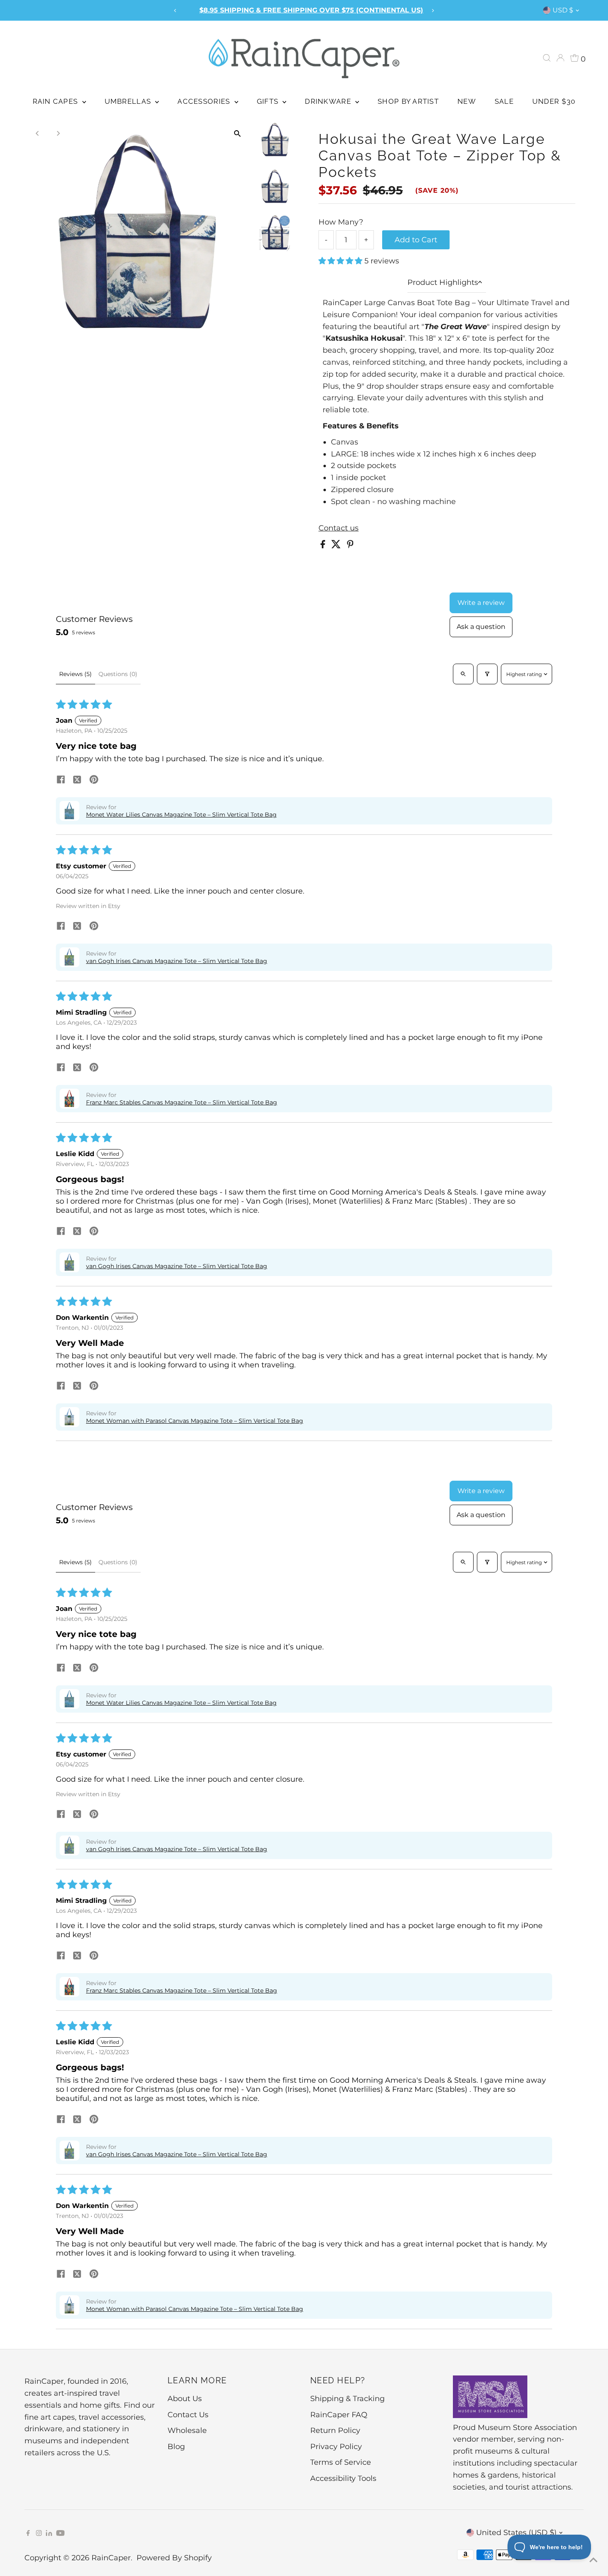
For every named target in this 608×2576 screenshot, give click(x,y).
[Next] (433, 11)
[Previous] (175, 11)
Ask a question (481, 627)
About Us (185, 2399)
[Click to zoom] (237, 133)
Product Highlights (443, 282)
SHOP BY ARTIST (408, 101)
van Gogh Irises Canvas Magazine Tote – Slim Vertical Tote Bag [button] (177, 961)
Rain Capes (56, 101)
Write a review (481, 603)
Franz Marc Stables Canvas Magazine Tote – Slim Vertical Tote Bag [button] (182, 1102)
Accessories (205, 101)
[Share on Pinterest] (350, 546)
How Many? (341, 222)
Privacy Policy (336, 2447)
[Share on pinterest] (94, 780)
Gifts (269, 101)
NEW (467, 101)
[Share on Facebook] (324, 546)
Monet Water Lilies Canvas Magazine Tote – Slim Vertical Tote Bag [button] (181, 815)
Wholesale (187, 2430)
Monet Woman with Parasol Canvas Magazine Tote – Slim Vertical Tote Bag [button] (195, 1421)
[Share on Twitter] (337, 546)
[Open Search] (547, 58)
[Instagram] (39, 2533)
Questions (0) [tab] (118, 674)
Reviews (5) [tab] (75, 674)
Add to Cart (416, 240)
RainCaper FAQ (339, 2415)
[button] (341, 261)
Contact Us (188, 2415)
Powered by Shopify (174, 2558)
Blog (176, 2447)
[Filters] (487, 674)
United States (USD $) (516, 2533)
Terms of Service (341, 2462)
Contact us (339, 528)
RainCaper (111, 2558)
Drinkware (329, 101)
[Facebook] (28, 2533)
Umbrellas (129, 101)
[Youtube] (60, 2533)
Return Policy (335, 2430)
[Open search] (463, 674)
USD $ (563, 10)
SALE (504, 101)
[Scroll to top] (591, 2559)
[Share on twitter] (77, 780)
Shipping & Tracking (347, 2399)
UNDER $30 (554, 101)
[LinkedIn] (50, 2533)
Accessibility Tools (343, 2478)
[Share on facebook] (61, 780)
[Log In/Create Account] (560, 58)
